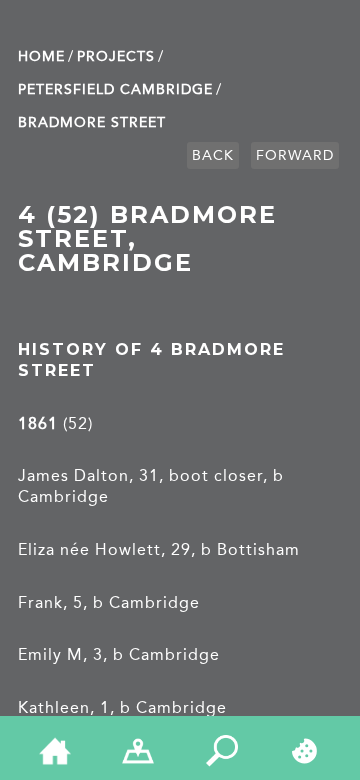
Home (41, 56)
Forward (295, 155)
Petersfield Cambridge (115, 89)
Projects (116, 56)
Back (213, 155)
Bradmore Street (92, 122)
